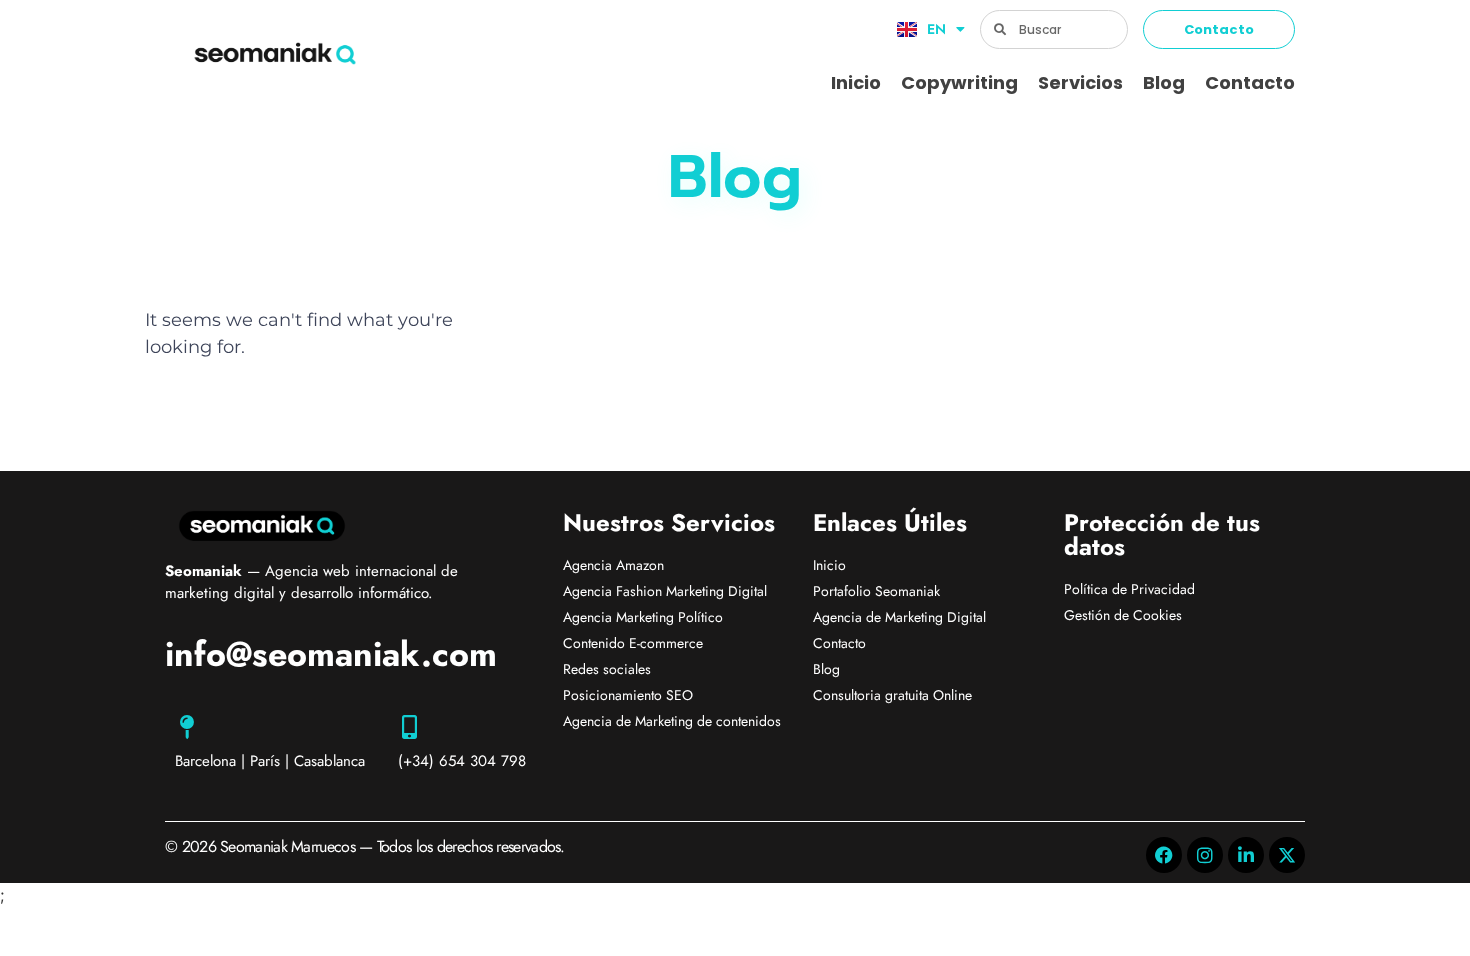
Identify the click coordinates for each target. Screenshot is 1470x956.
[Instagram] (1205, 855)
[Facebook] (1164, 855)
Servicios (1080, 82)
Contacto (1250, 82)
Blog (1164, 82)
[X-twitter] (1287, 855)
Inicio (856, 82)
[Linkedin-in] (1246, 855)
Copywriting (959, 82)
